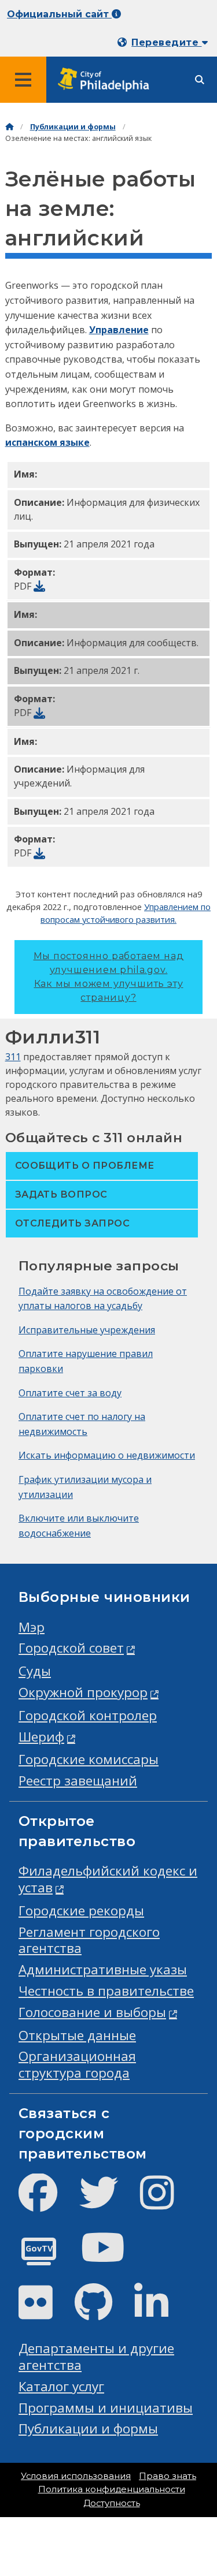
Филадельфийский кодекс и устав (108, 1879)
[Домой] (9, 127)
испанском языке (47, 442)
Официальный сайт (59, 14)
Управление (119, 330)
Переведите (166, 42)
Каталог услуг (61, 2386)
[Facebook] (47, 2202)
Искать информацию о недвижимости (107, 1455)
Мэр (32, 1627)
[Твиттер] (108, 2202)
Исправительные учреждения (87, 1330)
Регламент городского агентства (89, 1940)
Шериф (41, 1737)
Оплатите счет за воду (70, 1393)
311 (13, 1057)
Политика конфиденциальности (112, 2489)
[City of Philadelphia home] (107, 80)
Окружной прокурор (83, 1692)
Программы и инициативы (106, 2408)
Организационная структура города (77, 2064)
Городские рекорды (81, 1910)
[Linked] (161, 2312)
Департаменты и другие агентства (96, 2357)
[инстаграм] (166, 2202)
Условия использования (76, 2476)
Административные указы (103, 1969)
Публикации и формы (73, 127)
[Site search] (200, 80)
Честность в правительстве (106, 1991)
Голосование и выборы (92, 2012)
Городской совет (71, 1648)
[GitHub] (103, 2312)
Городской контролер (88, 1715)
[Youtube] (112, 2257)
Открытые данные (77, 2035)
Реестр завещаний (78, 1781)
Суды (35, 1671)
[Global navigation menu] (23, 80)
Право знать (168, 2476)
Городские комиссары (89, 1759)
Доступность (112, 2503)
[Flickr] (45, 2312)
